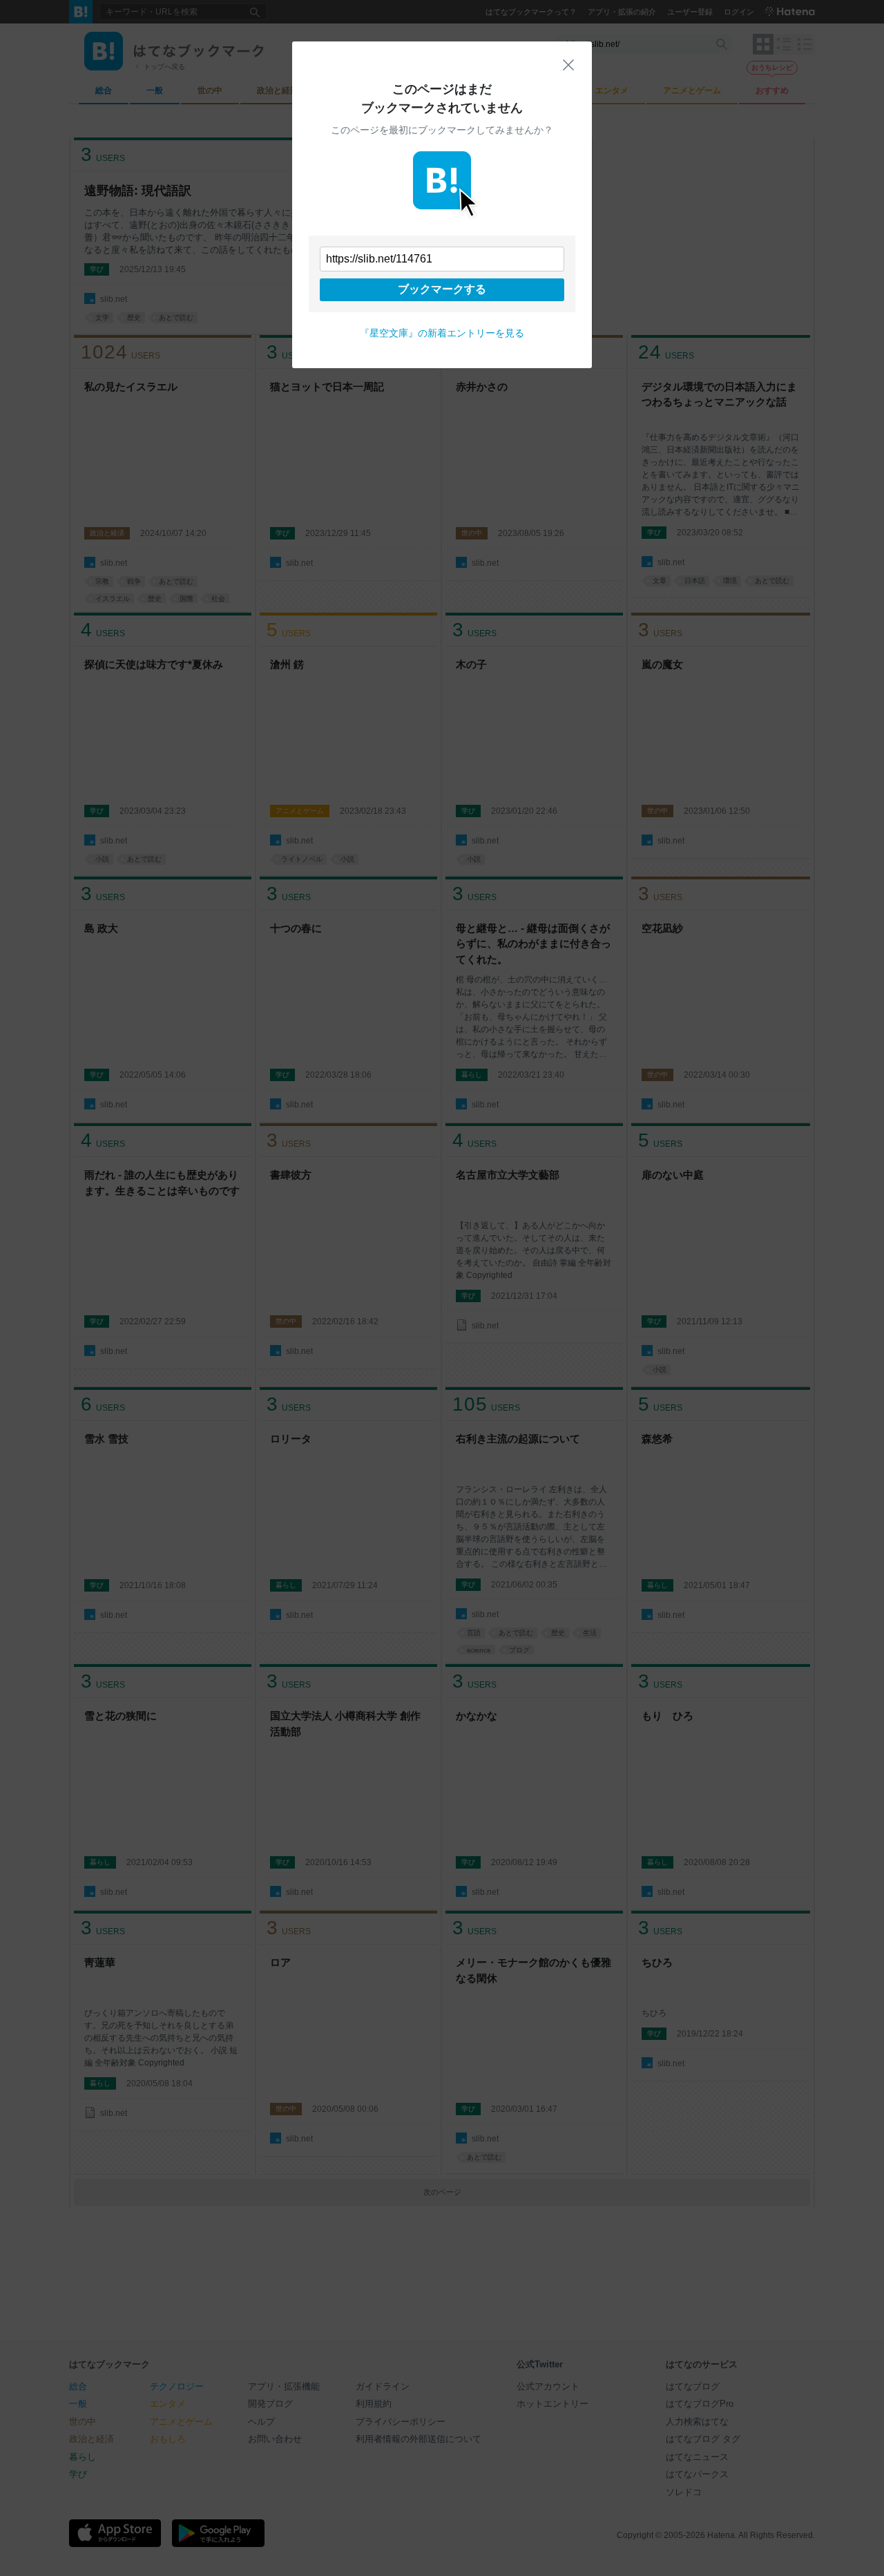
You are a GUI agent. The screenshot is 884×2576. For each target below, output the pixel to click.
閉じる (568, 65)
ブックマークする (442, 289)
